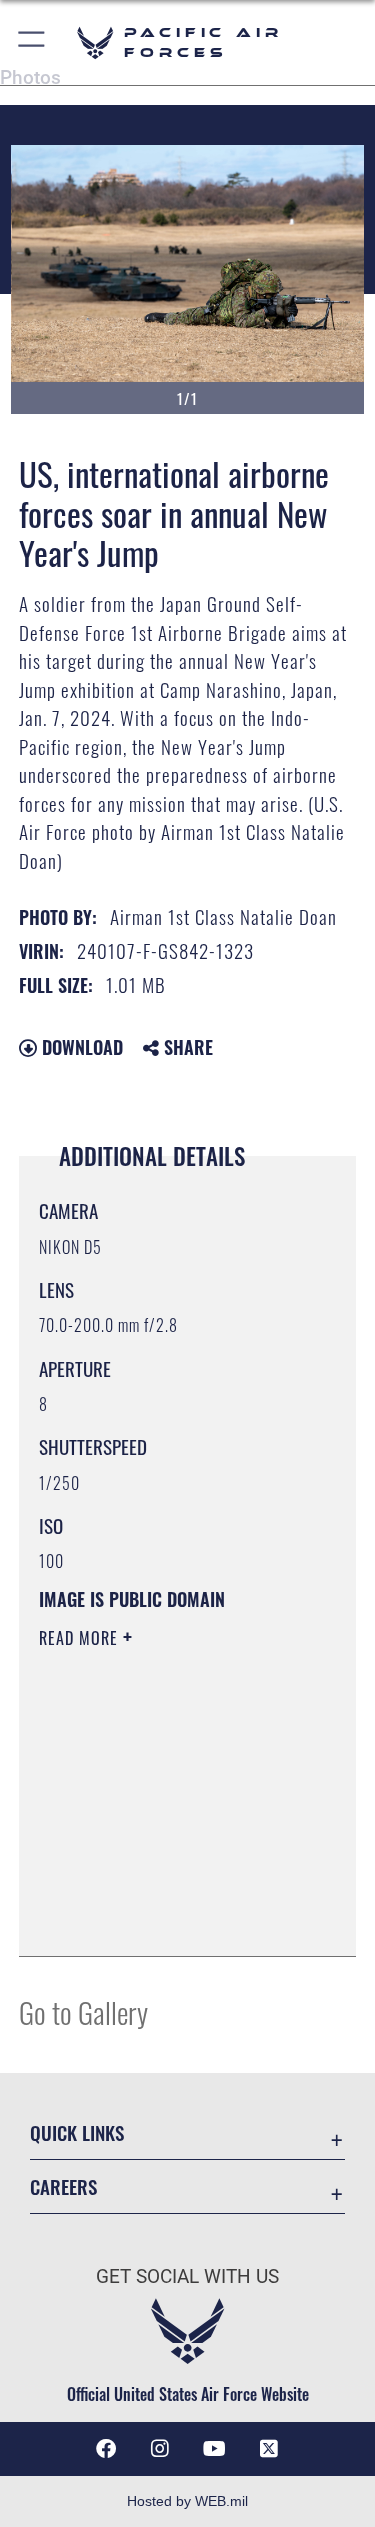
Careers (63, 2186)
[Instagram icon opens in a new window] (160, 2449)
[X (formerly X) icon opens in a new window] (269, 2449)
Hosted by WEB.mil (187, 2501)
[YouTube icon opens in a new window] (215, 2449)
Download (80, 1047)
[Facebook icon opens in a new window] (106, 2449)
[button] (32, 42)
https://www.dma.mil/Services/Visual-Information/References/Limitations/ (160, 1891)
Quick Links (77, 2132)
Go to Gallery (83, 2011)
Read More (81, 1638)
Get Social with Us (187, 2276)
